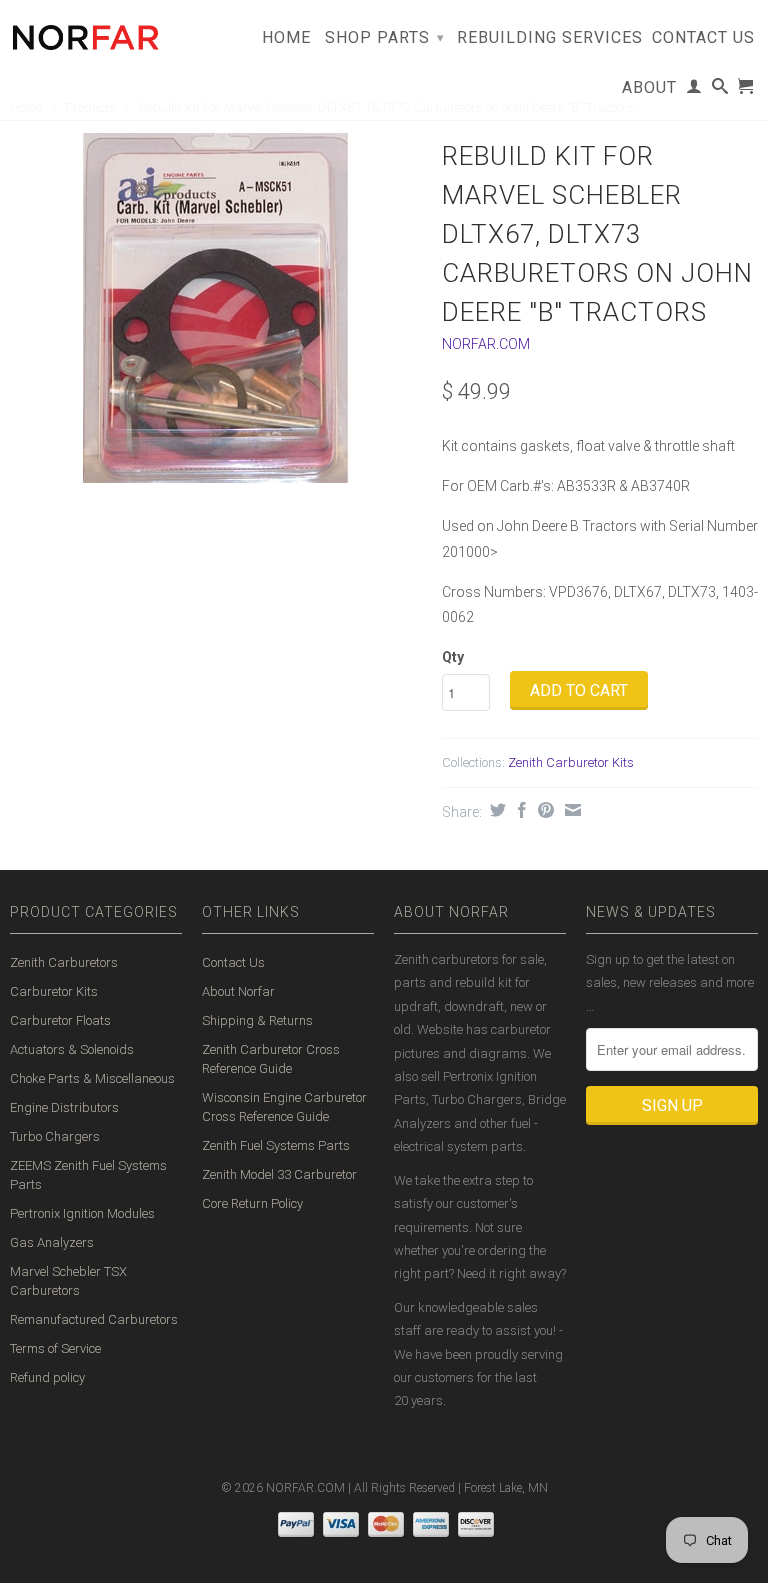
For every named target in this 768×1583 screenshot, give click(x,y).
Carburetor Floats (60, 1020)
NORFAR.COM (486, 344)
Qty (453, 657)
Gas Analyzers (52, 1242)
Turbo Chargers (55, 1136)
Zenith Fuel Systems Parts (276, 1145)
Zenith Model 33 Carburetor (279, 1174)
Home (286, 38)
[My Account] (694, 90)
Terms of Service (55, 1348)
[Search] (720, 90)
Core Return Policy (252, 1203)
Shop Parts (385, 37)
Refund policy (47, 1377)
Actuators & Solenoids (72, 1049)
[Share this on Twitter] (495, 810)
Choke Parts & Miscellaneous (92, 1078)
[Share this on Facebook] (519, 810)
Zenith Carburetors (64, 962)
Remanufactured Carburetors (94, 1319)
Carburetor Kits (54, 991)
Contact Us (703, 38)
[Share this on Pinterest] (543, 810)
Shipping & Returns (257, 1020)
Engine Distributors (64, 1107)
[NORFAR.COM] (85, 32)
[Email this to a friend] (570, 810)
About (649, 88)
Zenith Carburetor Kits (571, 762)
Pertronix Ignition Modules (82, 1213)
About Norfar (238, 991)
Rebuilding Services (550, 38)
